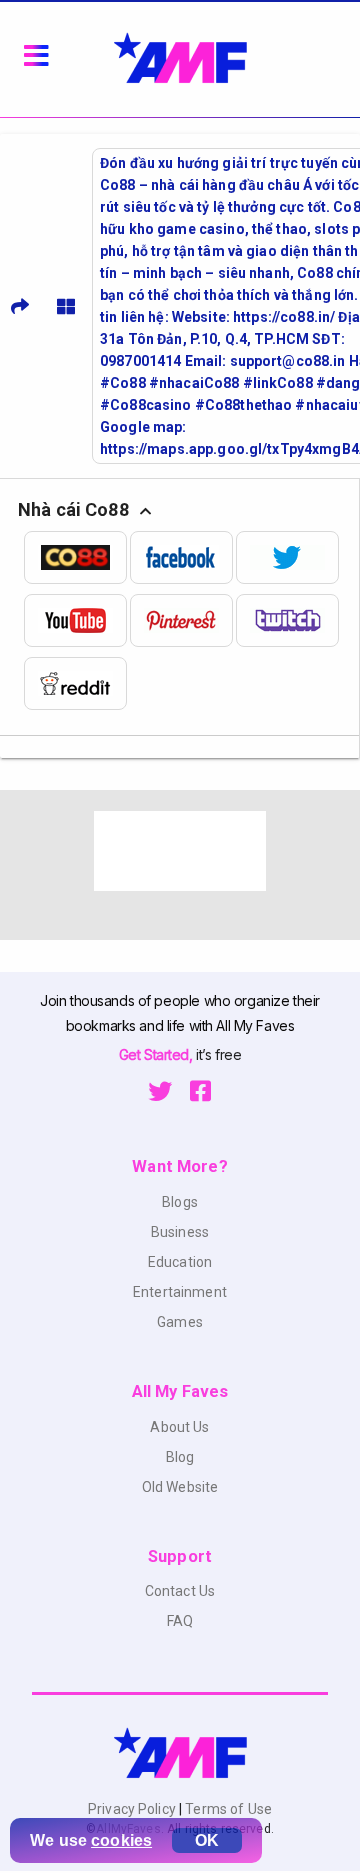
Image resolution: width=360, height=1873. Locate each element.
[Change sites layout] (66, 306)
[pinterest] (183, 620)
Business (180, 1232)
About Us (179, 1427)
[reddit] (77, 683)
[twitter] (289, 557)
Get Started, (157, 1054)
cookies (121, 1840)
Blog (180, 1457)
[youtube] (77, 620)
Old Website (180, 1487)
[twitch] (289, 620)
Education (180, 1262)
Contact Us (180, 1591)
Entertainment (180, 1292)
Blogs (180, 1202)
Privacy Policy (133, 1809)
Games (180, 1322)
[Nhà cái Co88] (77, 557)
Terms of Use (227, 1809)
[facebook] (183, 557)
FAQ (180, 1621)
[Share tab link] (20, 306)
